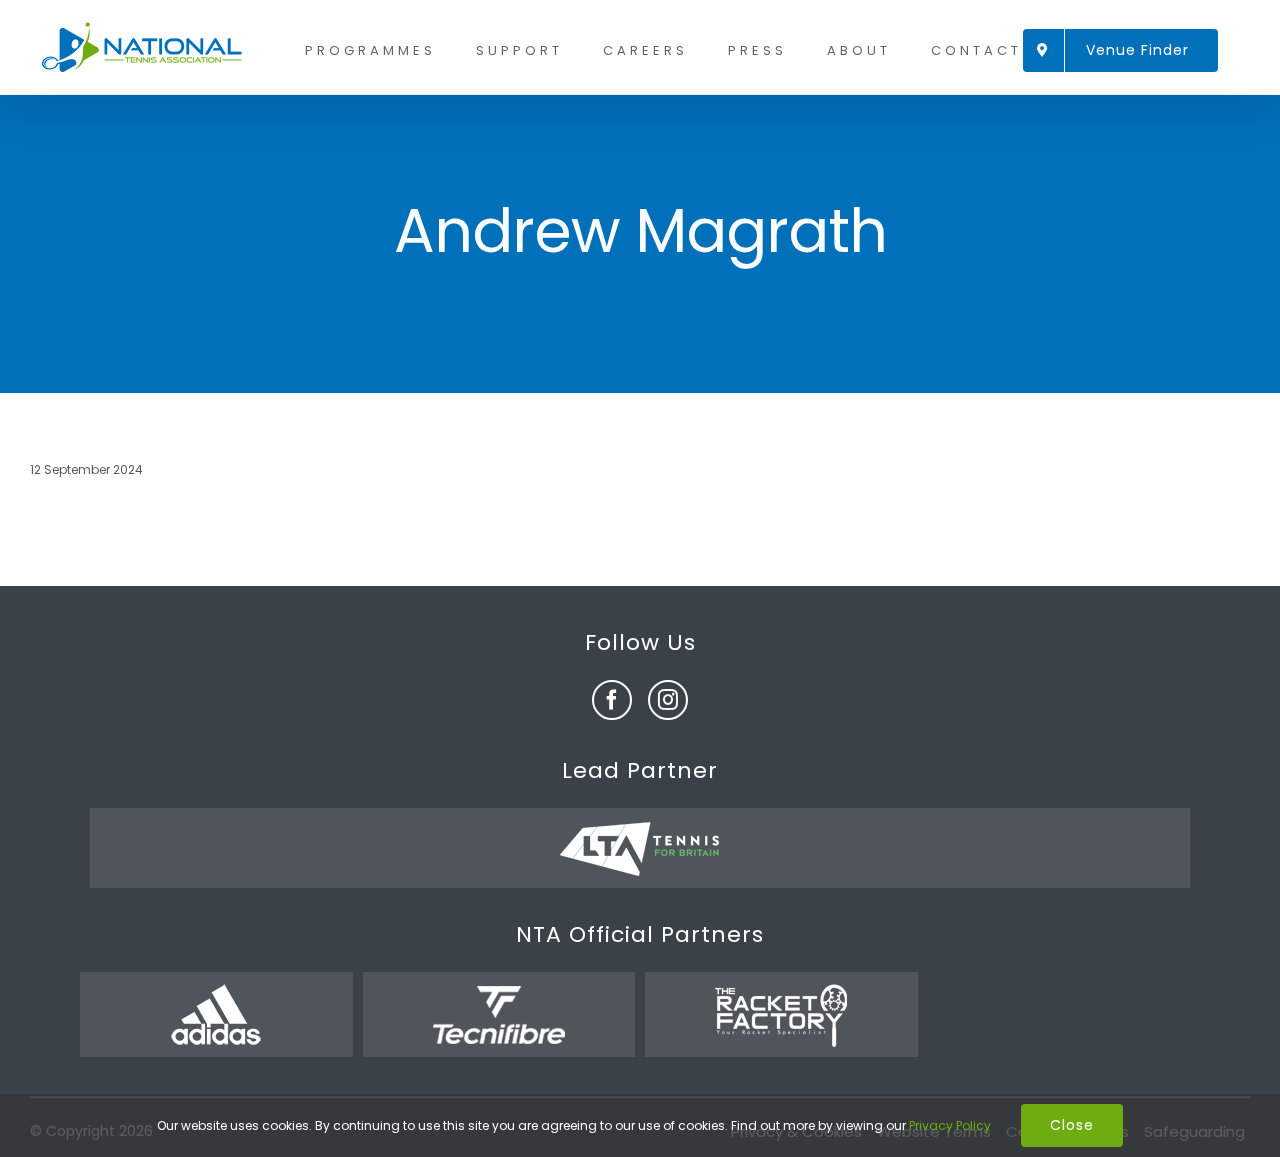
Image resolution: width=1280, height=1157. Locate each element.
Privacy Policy (950, 1125)
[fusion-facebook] (612, 700)
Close (1072, 1125)
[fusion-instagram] (668, 700)
